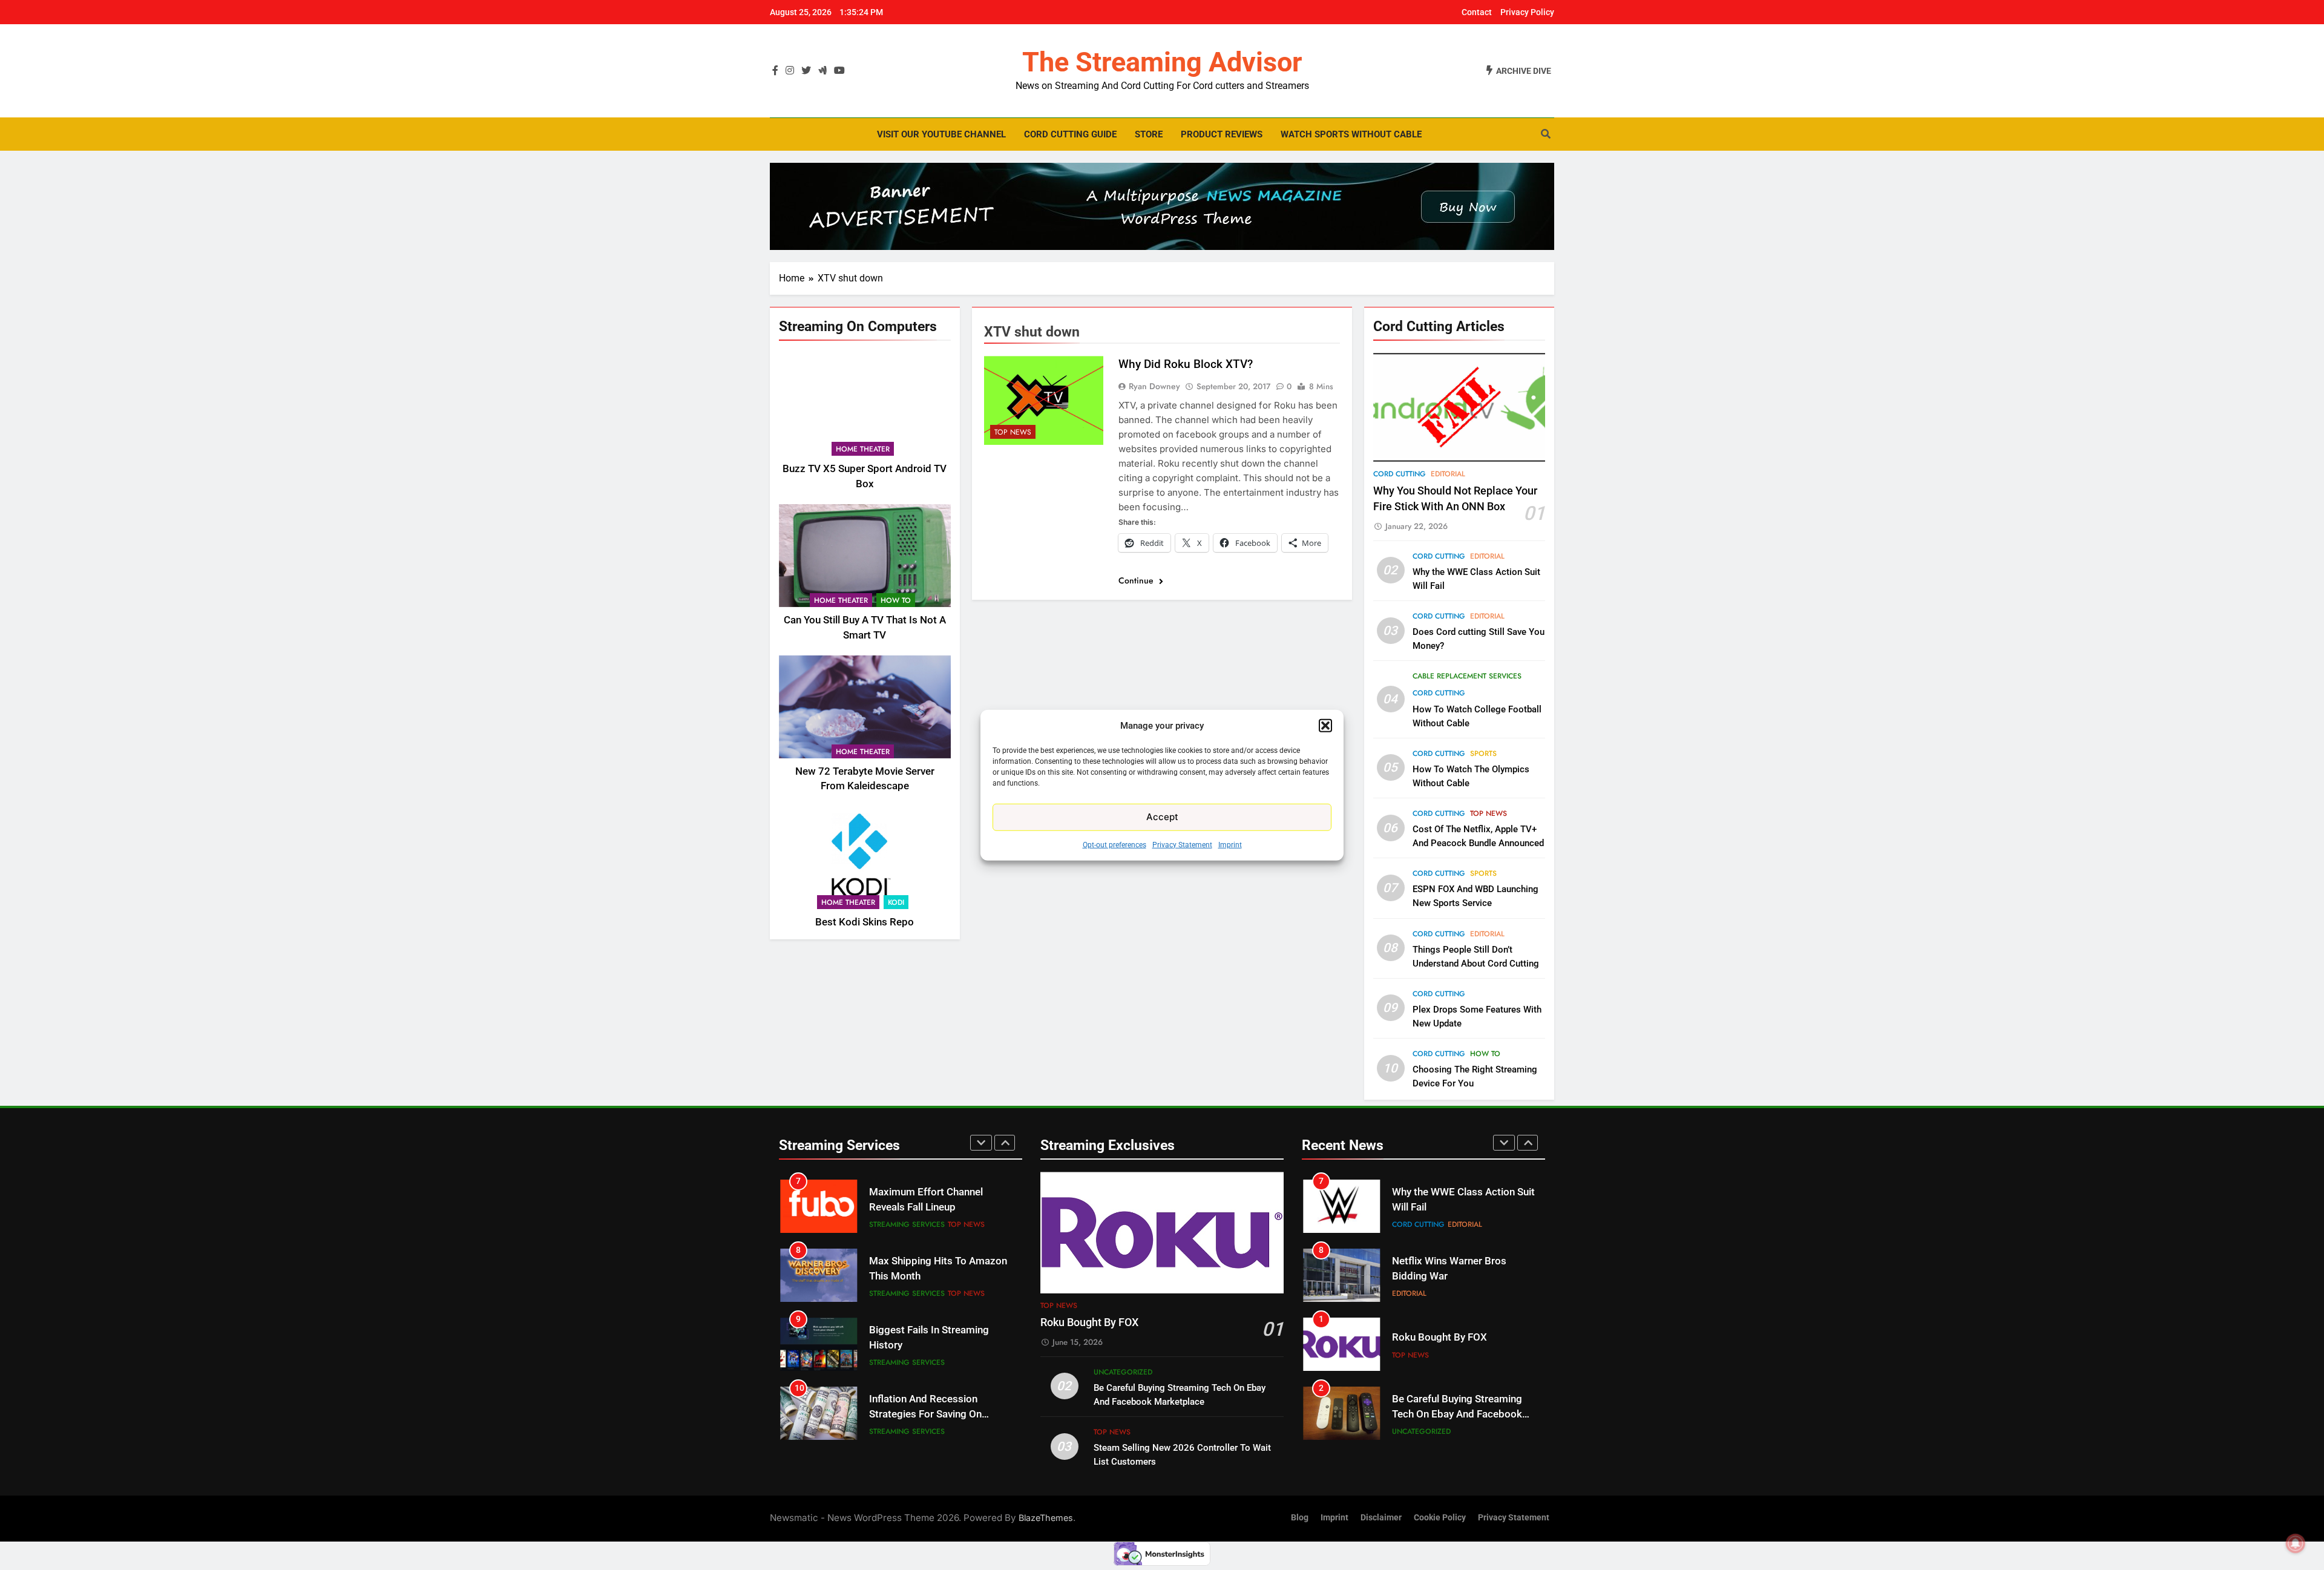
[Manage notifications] (2296, 1543)
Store (1149, 134)
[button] (1325, 726)
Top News (1013, 432)
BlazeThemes (1046, 1518)
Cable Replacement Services (1467, 676)
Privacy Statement (1182, 844)
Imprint (1230, 844)
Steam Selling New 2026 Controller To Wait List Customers (1448, 1414)
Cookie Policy (1440, 1518)
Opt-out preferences (1114, 844)
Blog (1300, 1518)
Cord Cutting (1400, 474)
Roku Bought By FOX (1089, 1322)
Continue (1137, 580)
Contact (1477, 12)
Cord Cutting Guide (1070, 134)
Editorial (1448, 474)
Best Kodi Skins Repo (865, 922)
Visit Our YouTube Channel (941, 134)
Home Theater (863, 449)
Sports (1483, 754)
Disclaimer (1381, 1518)
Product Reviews (1222, 134)
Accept (1162, 817)
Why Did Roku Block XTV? (1186, 364)
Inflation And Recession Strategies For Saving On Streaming (925, 1345)
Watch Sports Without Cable (1351, 134)
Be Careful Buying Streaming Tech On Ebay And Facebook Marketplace (1457, 1345)
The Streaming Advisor (1162, 62)
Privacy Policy (1527, 12)
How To (896, 600)
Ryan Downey (1154, 386)
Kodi (896, 902)
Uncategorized (1123, 1372)
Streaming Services (907, 1224)
